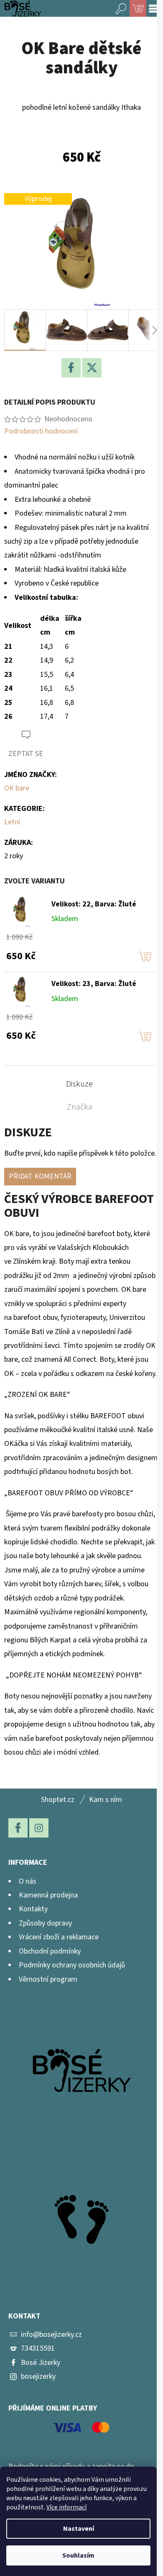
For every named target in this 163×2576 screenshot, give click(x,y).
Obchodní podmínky (50, 1951)
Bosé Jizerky (41, 2363)
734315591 (38, 2348)
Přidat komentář (40, 1176)
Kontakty (33, 1909)
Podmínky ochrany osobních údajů (72, 1965)
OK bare (17, 788)
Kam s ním (106, 1800)
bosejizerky (38, 2376)
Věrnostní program (48, 1979)
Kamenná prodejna (48, 1895)
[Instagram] (39, 1828)
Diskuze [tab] (79, 1084)
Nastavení (79, 2529)
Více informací (66, 2507)
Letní (12, 822)
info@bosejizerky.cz (51, 2335)
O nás (28, 1881)
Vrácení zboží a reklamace (59, 1937)
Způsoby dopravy (45, 1923)
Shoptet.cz (58, 1800)
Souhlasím (78, 2555)
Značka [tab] (80, 1107)
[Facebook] (71, 368)
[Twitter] (92, 368)
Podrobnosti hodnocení (41, 431)
